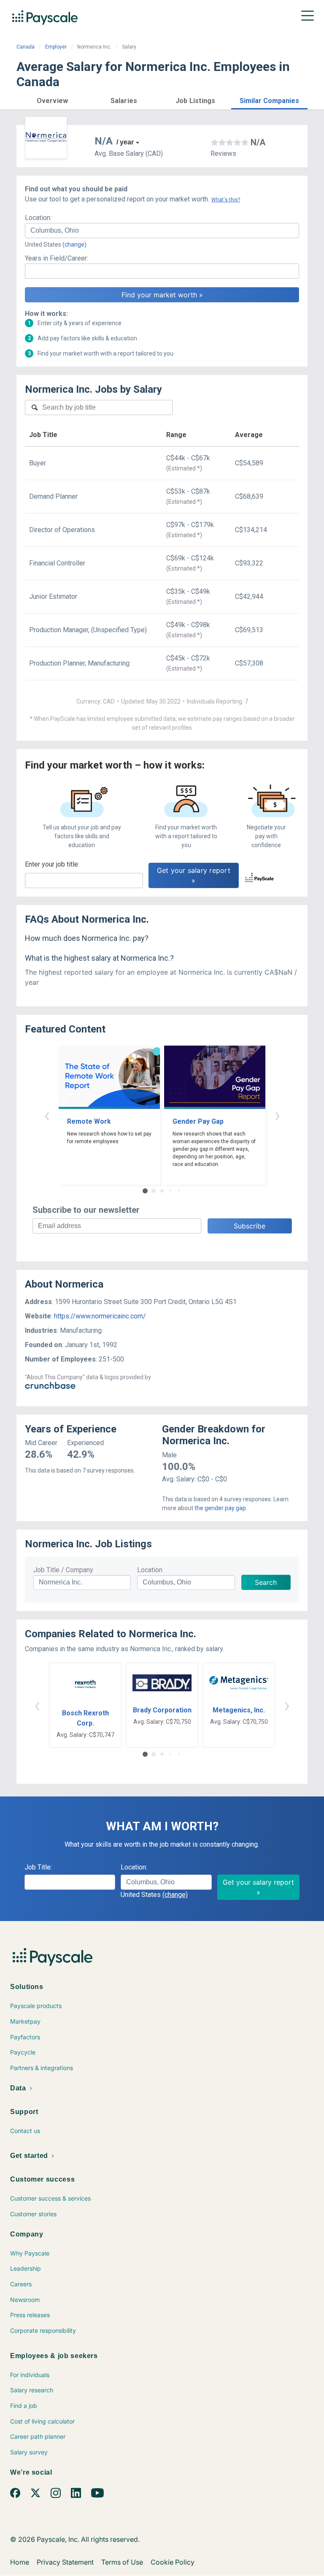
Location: (38, 218)
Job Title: (38, 1867)
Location (150, 1570)
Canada (26, 47)
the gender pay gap (220, 1508)
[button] (52, 99)
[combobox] (162, 231)
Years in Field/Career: (57, 258)
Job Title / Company (63, 1570)
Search (266, 1582)
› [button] (277, 1115)
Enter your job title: (52, 864)
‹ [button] (47, 1115)
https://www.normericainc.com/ (100, 1316)
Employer (56, 47)
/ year (125, 142)
